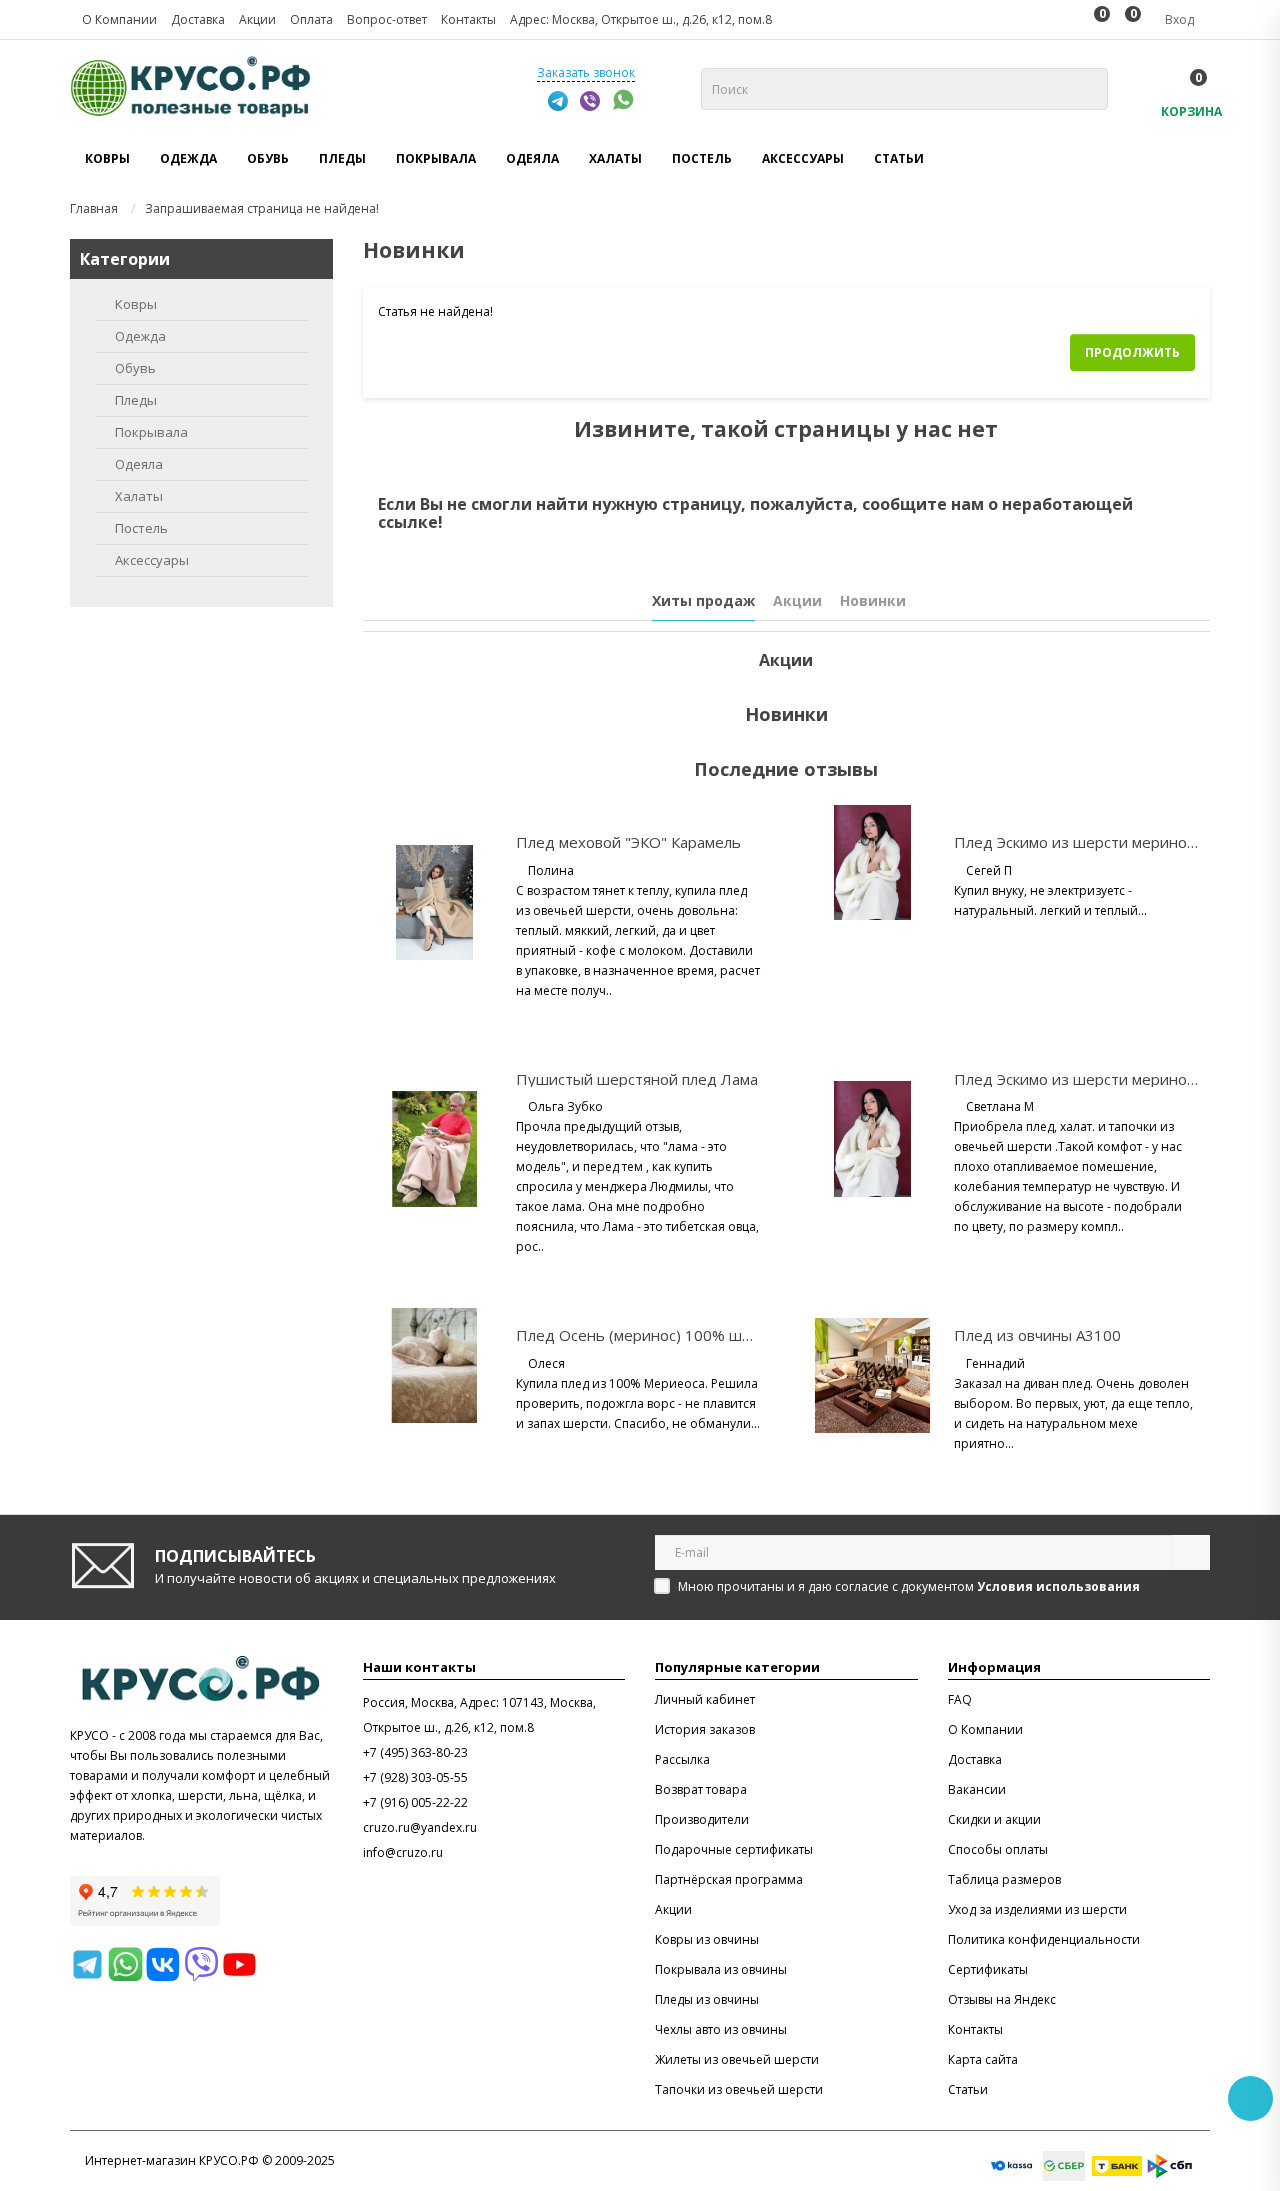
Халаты (139, 496)
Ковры (136, 304)
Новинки (873, 600)
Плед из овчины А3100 (1037, 1335)
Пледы (136, 400)
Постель (141, 528)
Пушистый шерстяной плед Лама (637, 1079)
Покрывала (151, 432)
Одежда (140, 336)
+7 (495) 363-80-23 (415, 1752)
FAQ (960, 1699)
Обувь (135, 368)
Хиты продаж (703, 600)
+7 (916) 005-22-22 (415, 1802)
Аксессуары (152, 560)
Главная (94, 208)
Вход (1178, 19)
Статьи (899, 158)
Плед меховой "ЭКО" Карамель (628, 842)
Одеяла (139, 464)
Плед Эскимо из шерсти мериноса (1078, 842)
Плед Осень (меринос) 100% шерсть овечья (677, 1335)
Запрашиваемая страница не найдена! (262, 208)
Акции (797, 600)
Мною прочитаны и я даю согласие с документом (909, 1586)
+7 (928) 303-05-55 (415, 1777)
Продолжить (1132, 352)
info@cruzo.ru (403, 1852)
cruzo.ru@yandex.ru (420, 1827)
